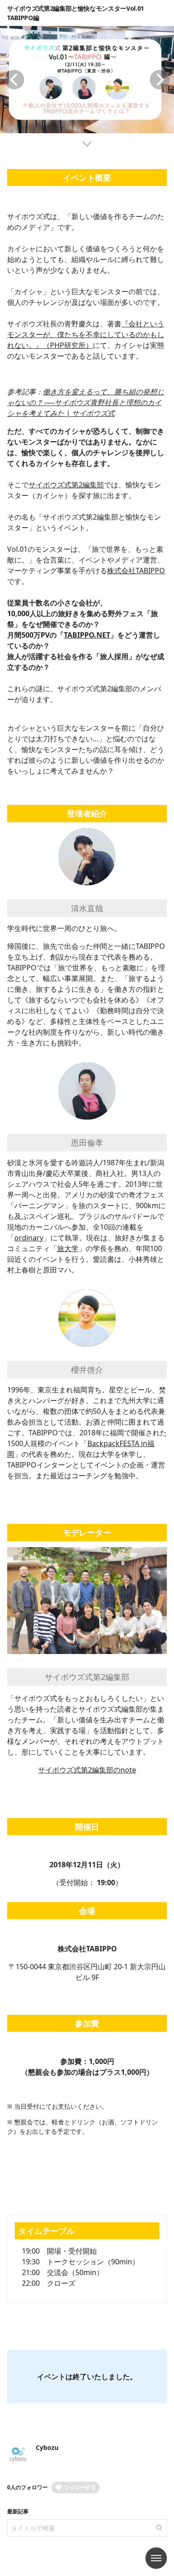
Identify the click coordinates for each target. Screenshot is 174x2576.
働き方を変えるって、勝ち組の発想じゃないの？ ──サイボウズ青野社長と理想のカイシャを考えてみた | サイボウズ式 (86, 402)
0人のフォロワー (27, 2487)
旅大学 (68, 1248)
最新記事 (18, 2511)
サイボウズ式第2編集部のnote (87, 1770)
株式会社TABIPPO (136, 571)
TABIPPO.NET (87, 635)
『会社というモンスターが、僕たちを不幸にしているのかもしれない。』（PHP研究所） (86, 334)
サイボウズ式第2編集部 (66, 485)
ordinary (29, 1238)
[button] (14, 80)
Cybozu (47, 2447)
